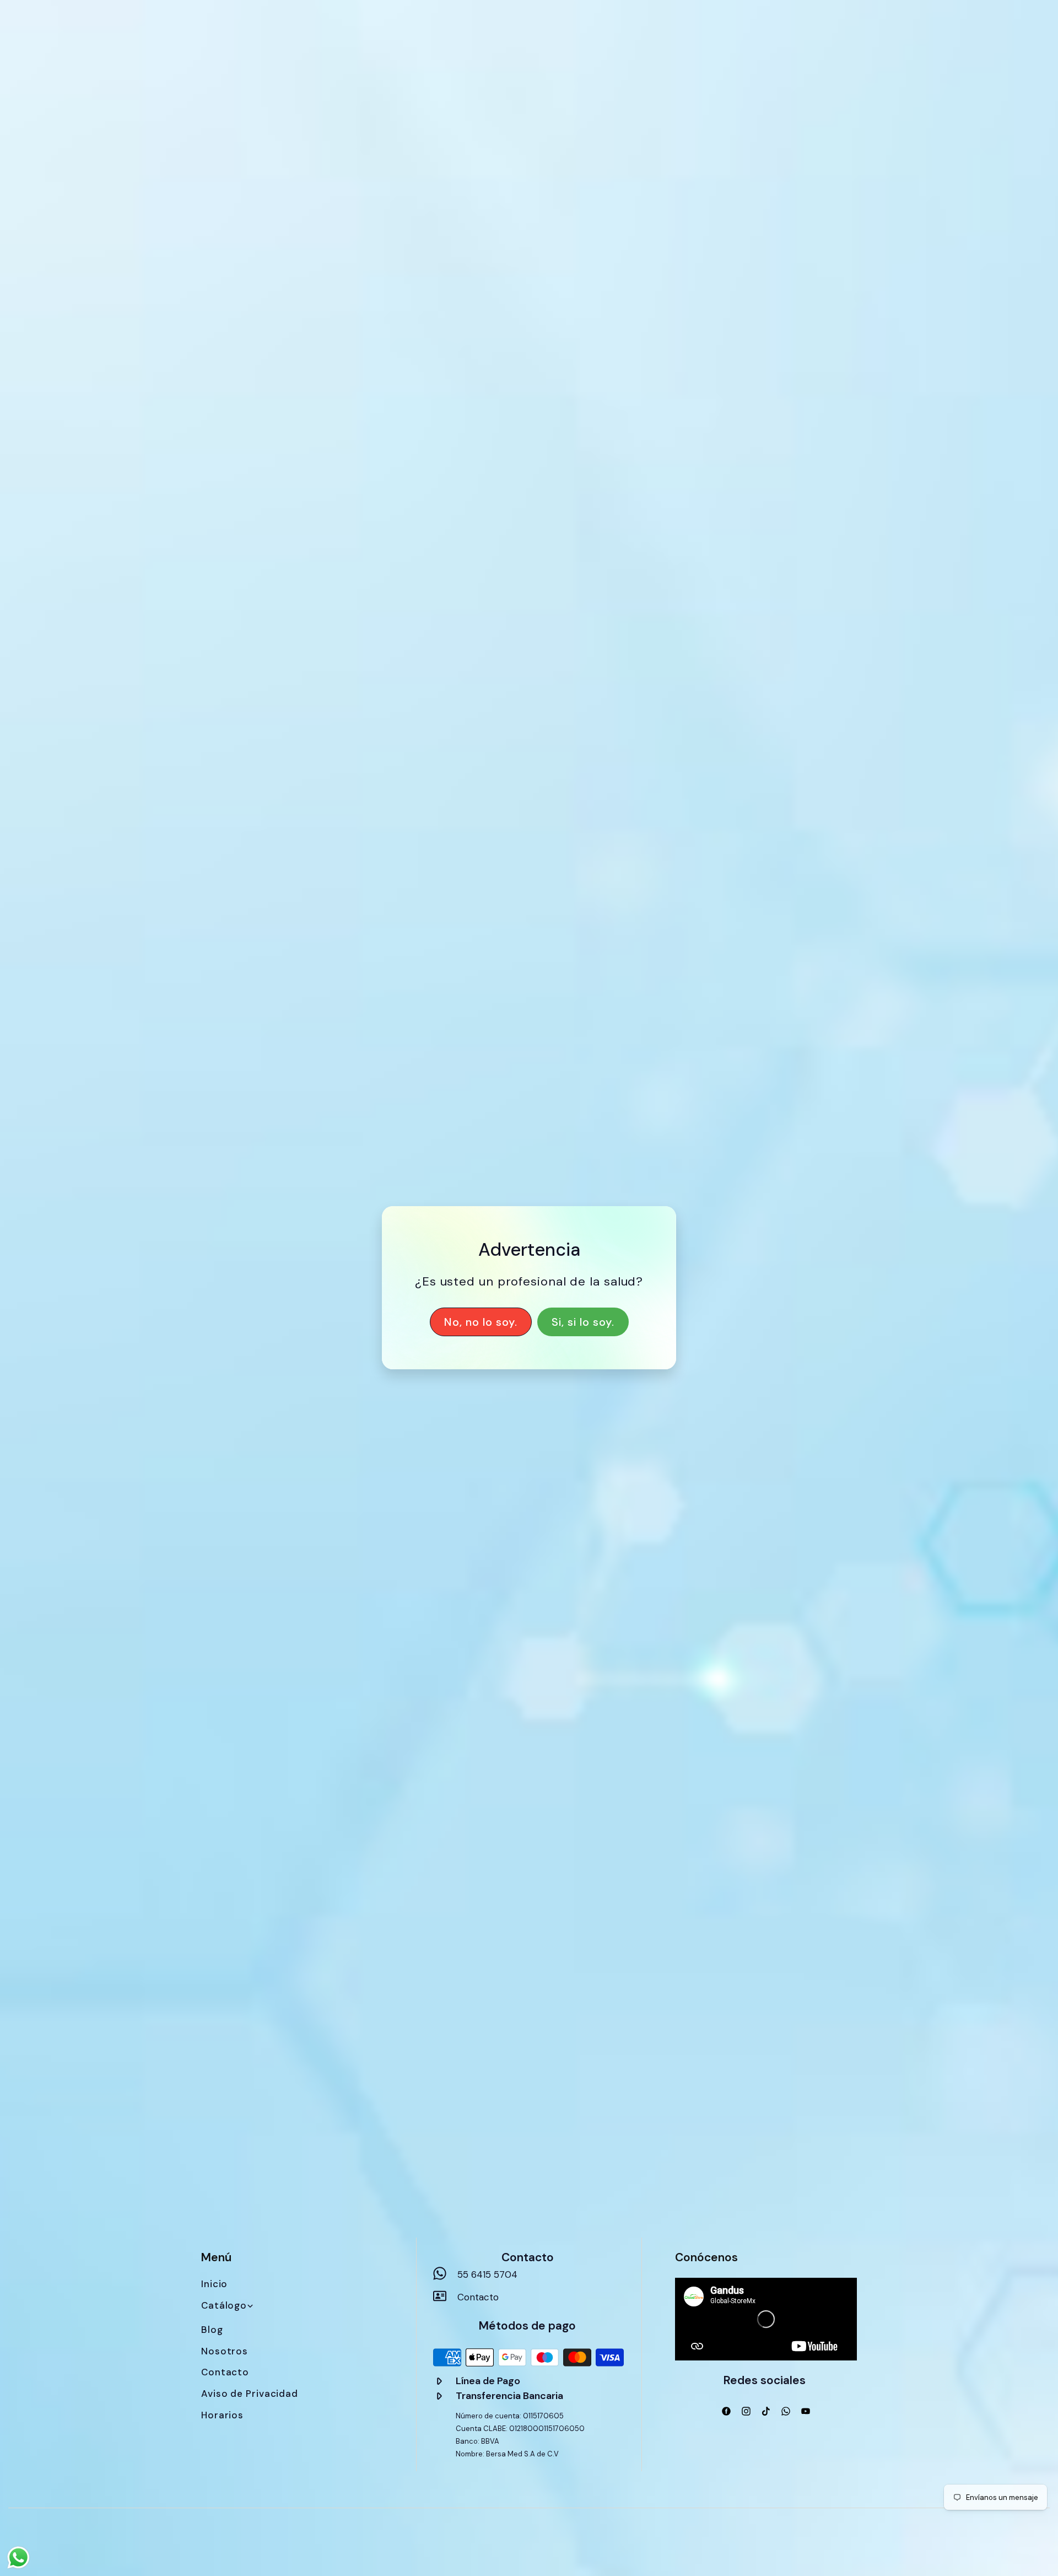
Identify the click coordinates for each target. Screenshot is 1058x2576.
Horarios (222, 2415)
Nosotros (225, 2351)
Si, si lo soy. (583, 1322)
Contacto (225, 2372)
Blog (212, 2330)
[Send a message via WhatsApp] (18, 2558)
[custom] (726, 2411)
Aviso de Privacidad (250, 2394)
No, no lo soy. (481, 1322)
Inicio (214, 2284)
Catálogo (224, 2305)
